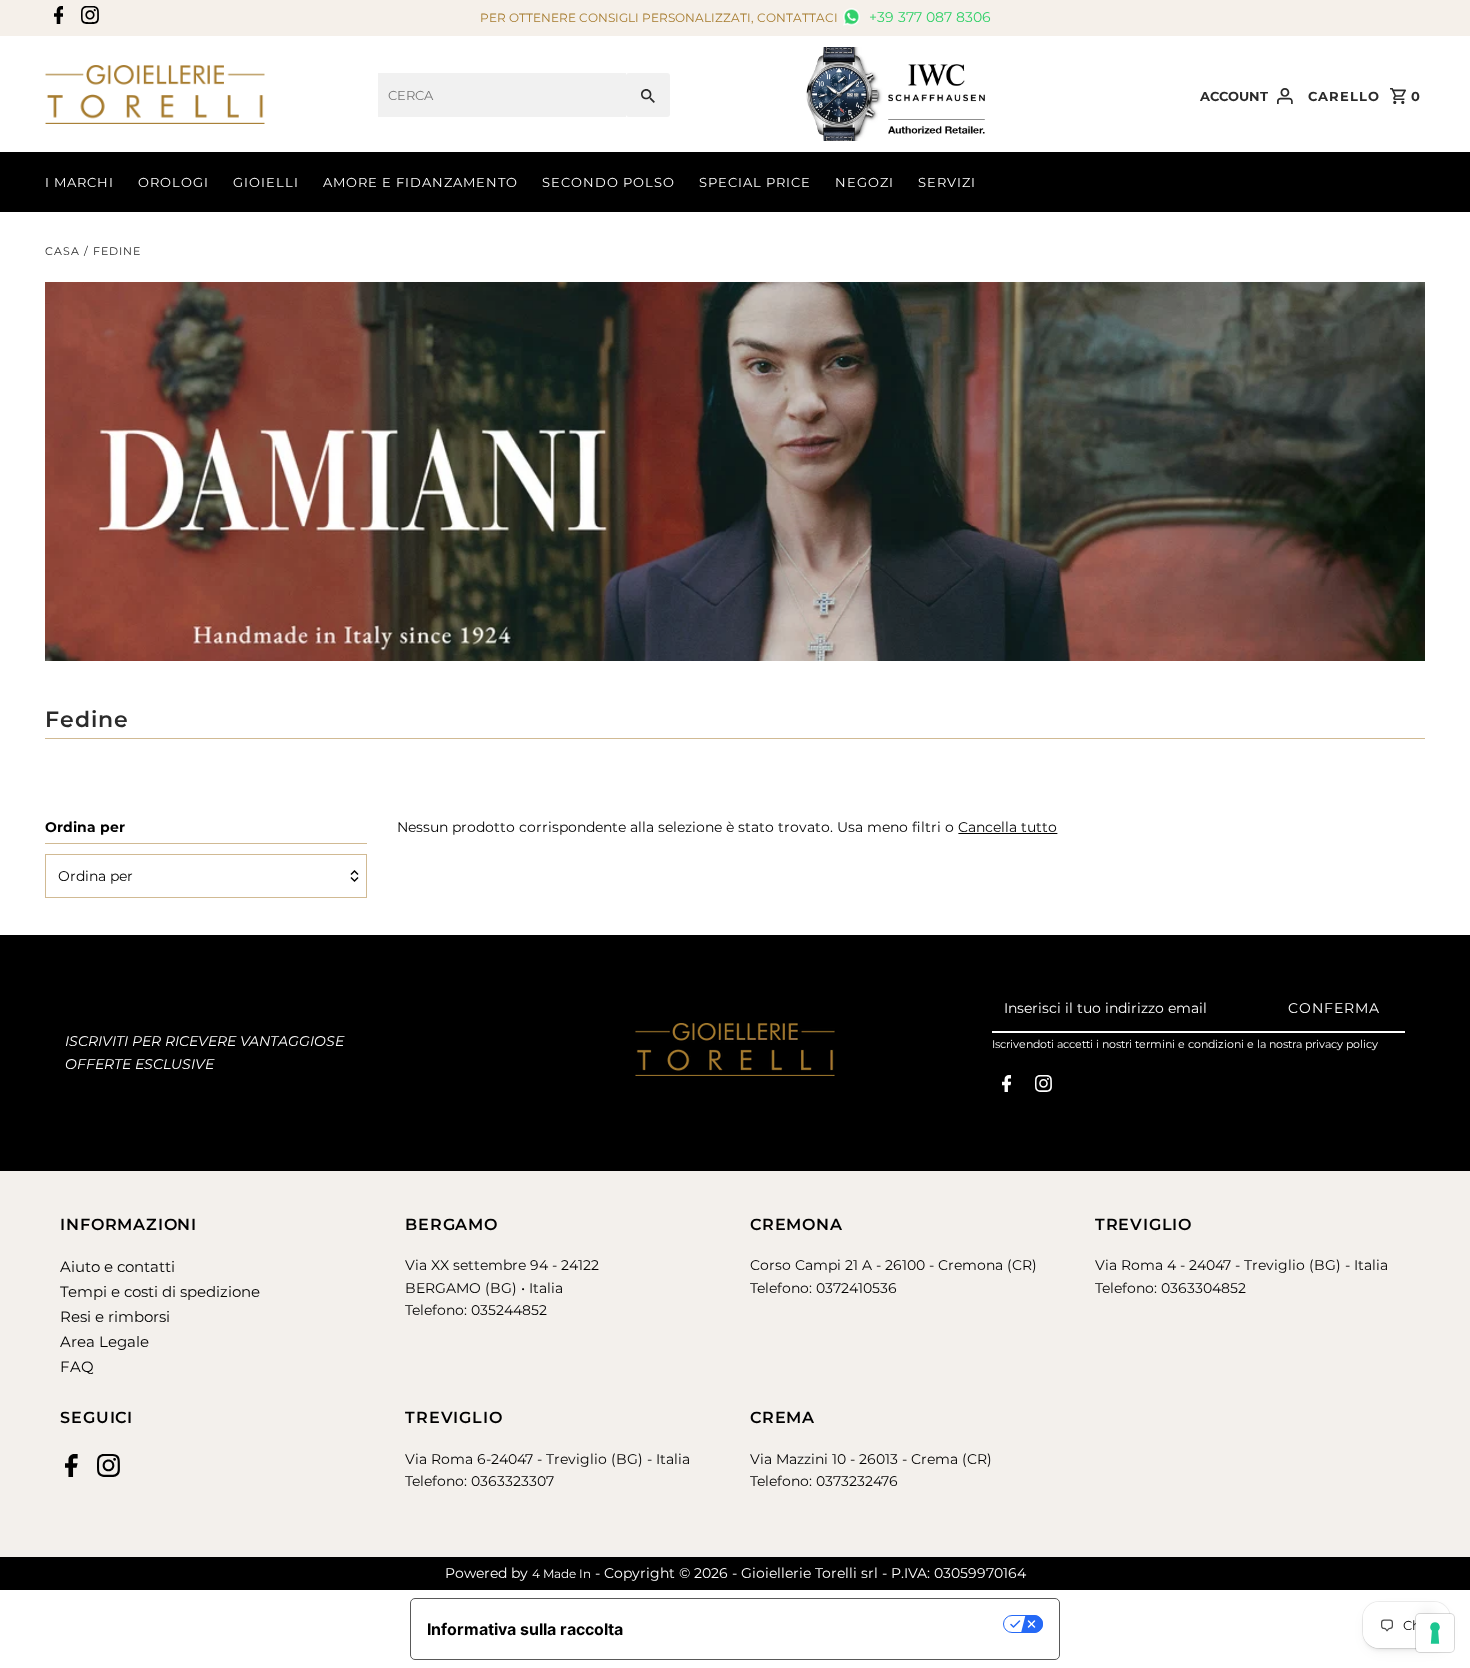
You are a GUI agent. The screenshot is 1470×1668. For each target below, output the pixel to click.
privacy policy (1341, 1044)
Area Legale (104, 1341)
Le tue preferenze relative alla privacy (823, 1624)
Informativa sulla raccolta (525, 1629)
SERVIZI (947, 182)
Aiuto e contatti (117, 1266)
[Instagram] (87, 18)
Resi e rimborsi (115, 1316)
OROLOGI (173, 182)
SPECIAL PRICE (755, 182)
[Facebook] (56, 18)
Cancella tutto (1007, 827)
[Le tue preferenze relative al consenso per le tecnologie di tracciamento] (1435, 1633)
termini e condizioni (1189, 1044)
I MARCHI (79, 182)
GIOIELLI (266, 182)
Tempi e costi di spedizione (160, 1291)
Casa (62, 251)
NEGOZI (864, 182)
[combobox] (502, 95)
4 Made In (561, 1573)
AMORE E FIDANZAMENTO (420, 182)
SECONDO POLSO (608, 182)
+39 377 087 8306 (928, 17)
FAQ (77, 1366)
